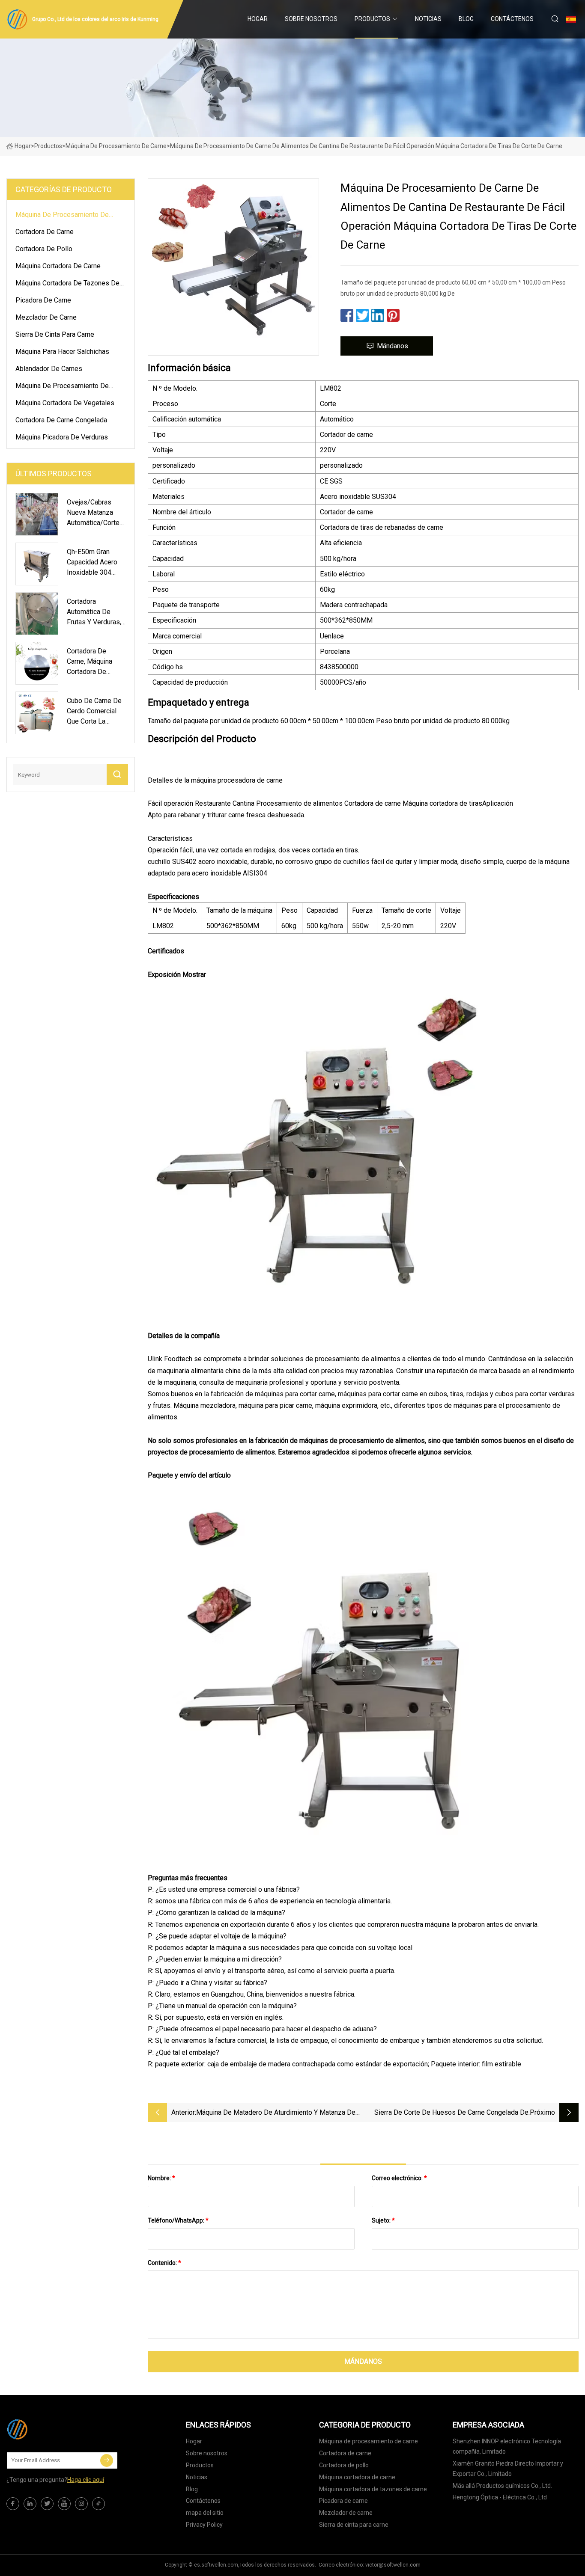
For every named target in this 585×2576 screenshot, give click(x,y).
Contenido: (164, 2263)
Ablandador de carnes (49, 369)
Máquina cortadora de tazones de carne (67, 285)
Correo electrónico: (399, 2178)
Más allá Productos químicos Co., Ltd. (502, 2486)
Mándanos (392, 346)
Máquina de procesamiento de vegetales (62, 387)
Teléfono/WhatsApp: (178, 2220)
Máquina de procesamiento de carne (116, 146)
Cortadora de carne (45, 232)
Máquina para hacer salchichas (62, 352)
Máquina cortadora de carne (58, 266)
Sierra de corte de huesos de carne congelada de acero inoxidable (451, 2113)
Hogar (258, 19)
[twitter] (47, 2504)
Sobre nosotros (311, 19)
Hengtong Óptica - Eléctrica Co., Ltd (500, 2497)
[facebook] (13, 2504)
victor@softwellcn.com (393, 2565)
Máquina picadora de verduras (62, 437)
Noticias (428, 19)
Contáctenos (512, 19)
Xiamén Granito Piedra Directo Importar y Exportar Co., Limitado (508, 2469)
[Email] (107, 2460)
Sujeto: (383, 2220)
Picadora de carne (43, 300)
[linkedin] (30, 2504)
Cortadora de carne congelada (61, 420)
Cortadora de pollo (44, 249)
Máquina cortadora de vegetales (65, 403)
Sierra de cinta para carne (55, 334)
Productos (372, 19)
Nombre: (161, 2178)
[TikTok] (98, 2504)
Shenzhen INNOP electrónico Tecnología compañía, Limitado (507, 2446)
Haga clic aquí (86, 2480)
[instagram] (81, 2504)
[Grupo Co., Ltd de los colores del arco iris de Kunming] (49, 2429)
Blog (466, 19)
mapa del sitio (205, 2513)
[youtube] (64, 2504)
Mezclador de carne (46, 317)
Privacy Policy (204, 2525)
